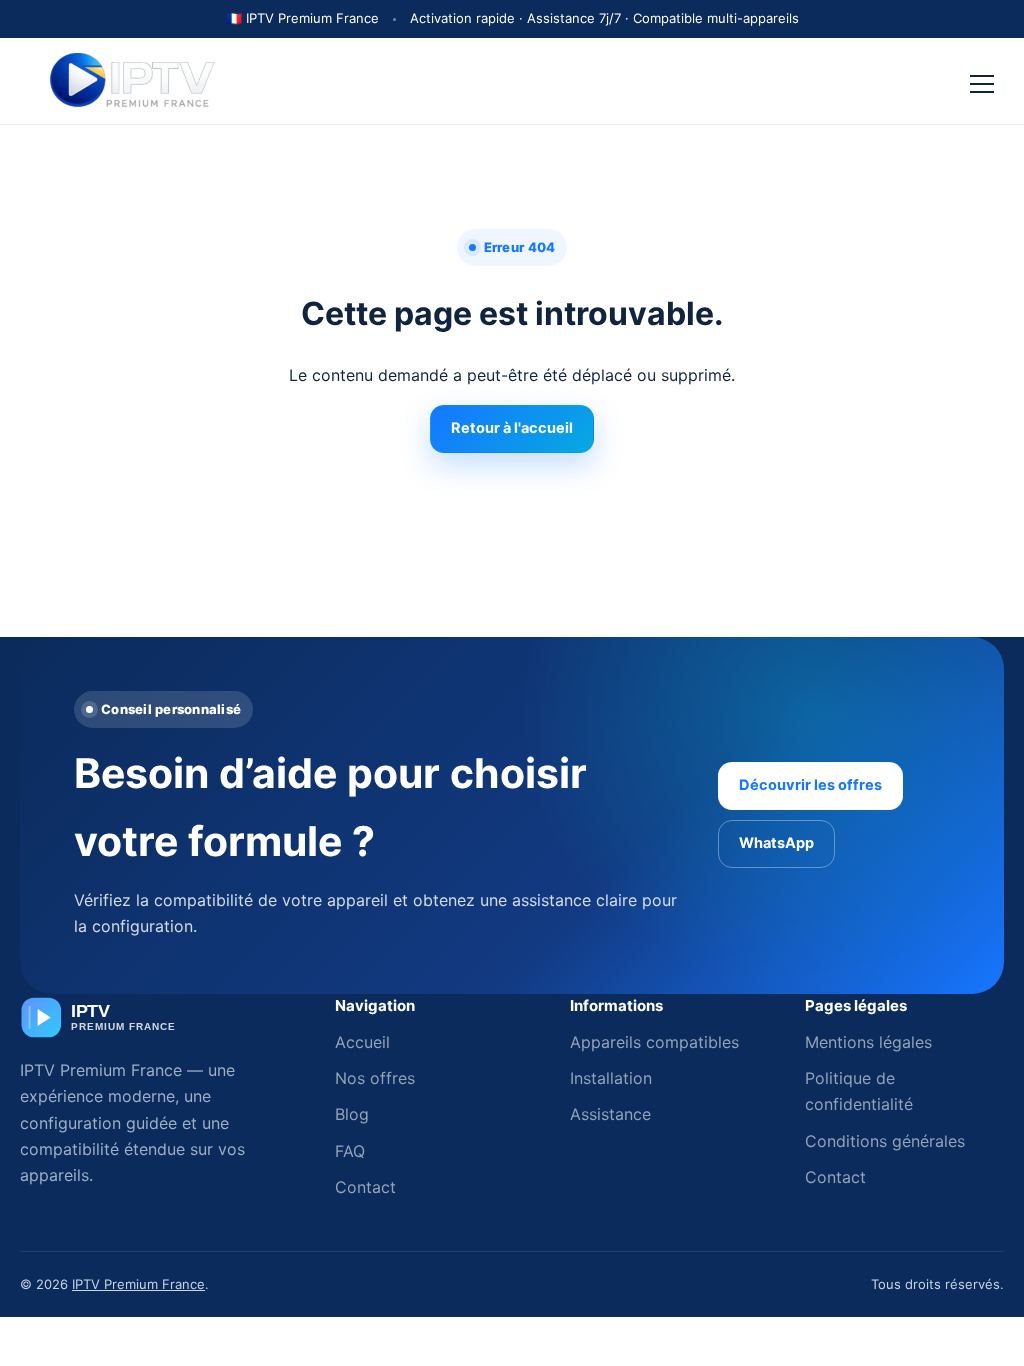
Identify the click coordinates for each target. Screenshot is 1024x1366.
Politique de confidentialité (859, 1091)
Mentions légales (868, 1042)
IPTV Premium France (138, 1284)
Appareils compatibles (654, 1042)
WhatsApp (776, 843)
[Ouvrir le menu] (982, 81)
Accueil (362, 1042)
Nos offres (375, 1078)
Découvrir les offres (810, 785)
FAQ (350, 1151)
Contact (365, 1187)
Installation (611, 1078)
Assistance (610, 1114)
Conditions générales (885, 1141)
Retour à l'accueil (512, 428)
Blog (352, 1114)
